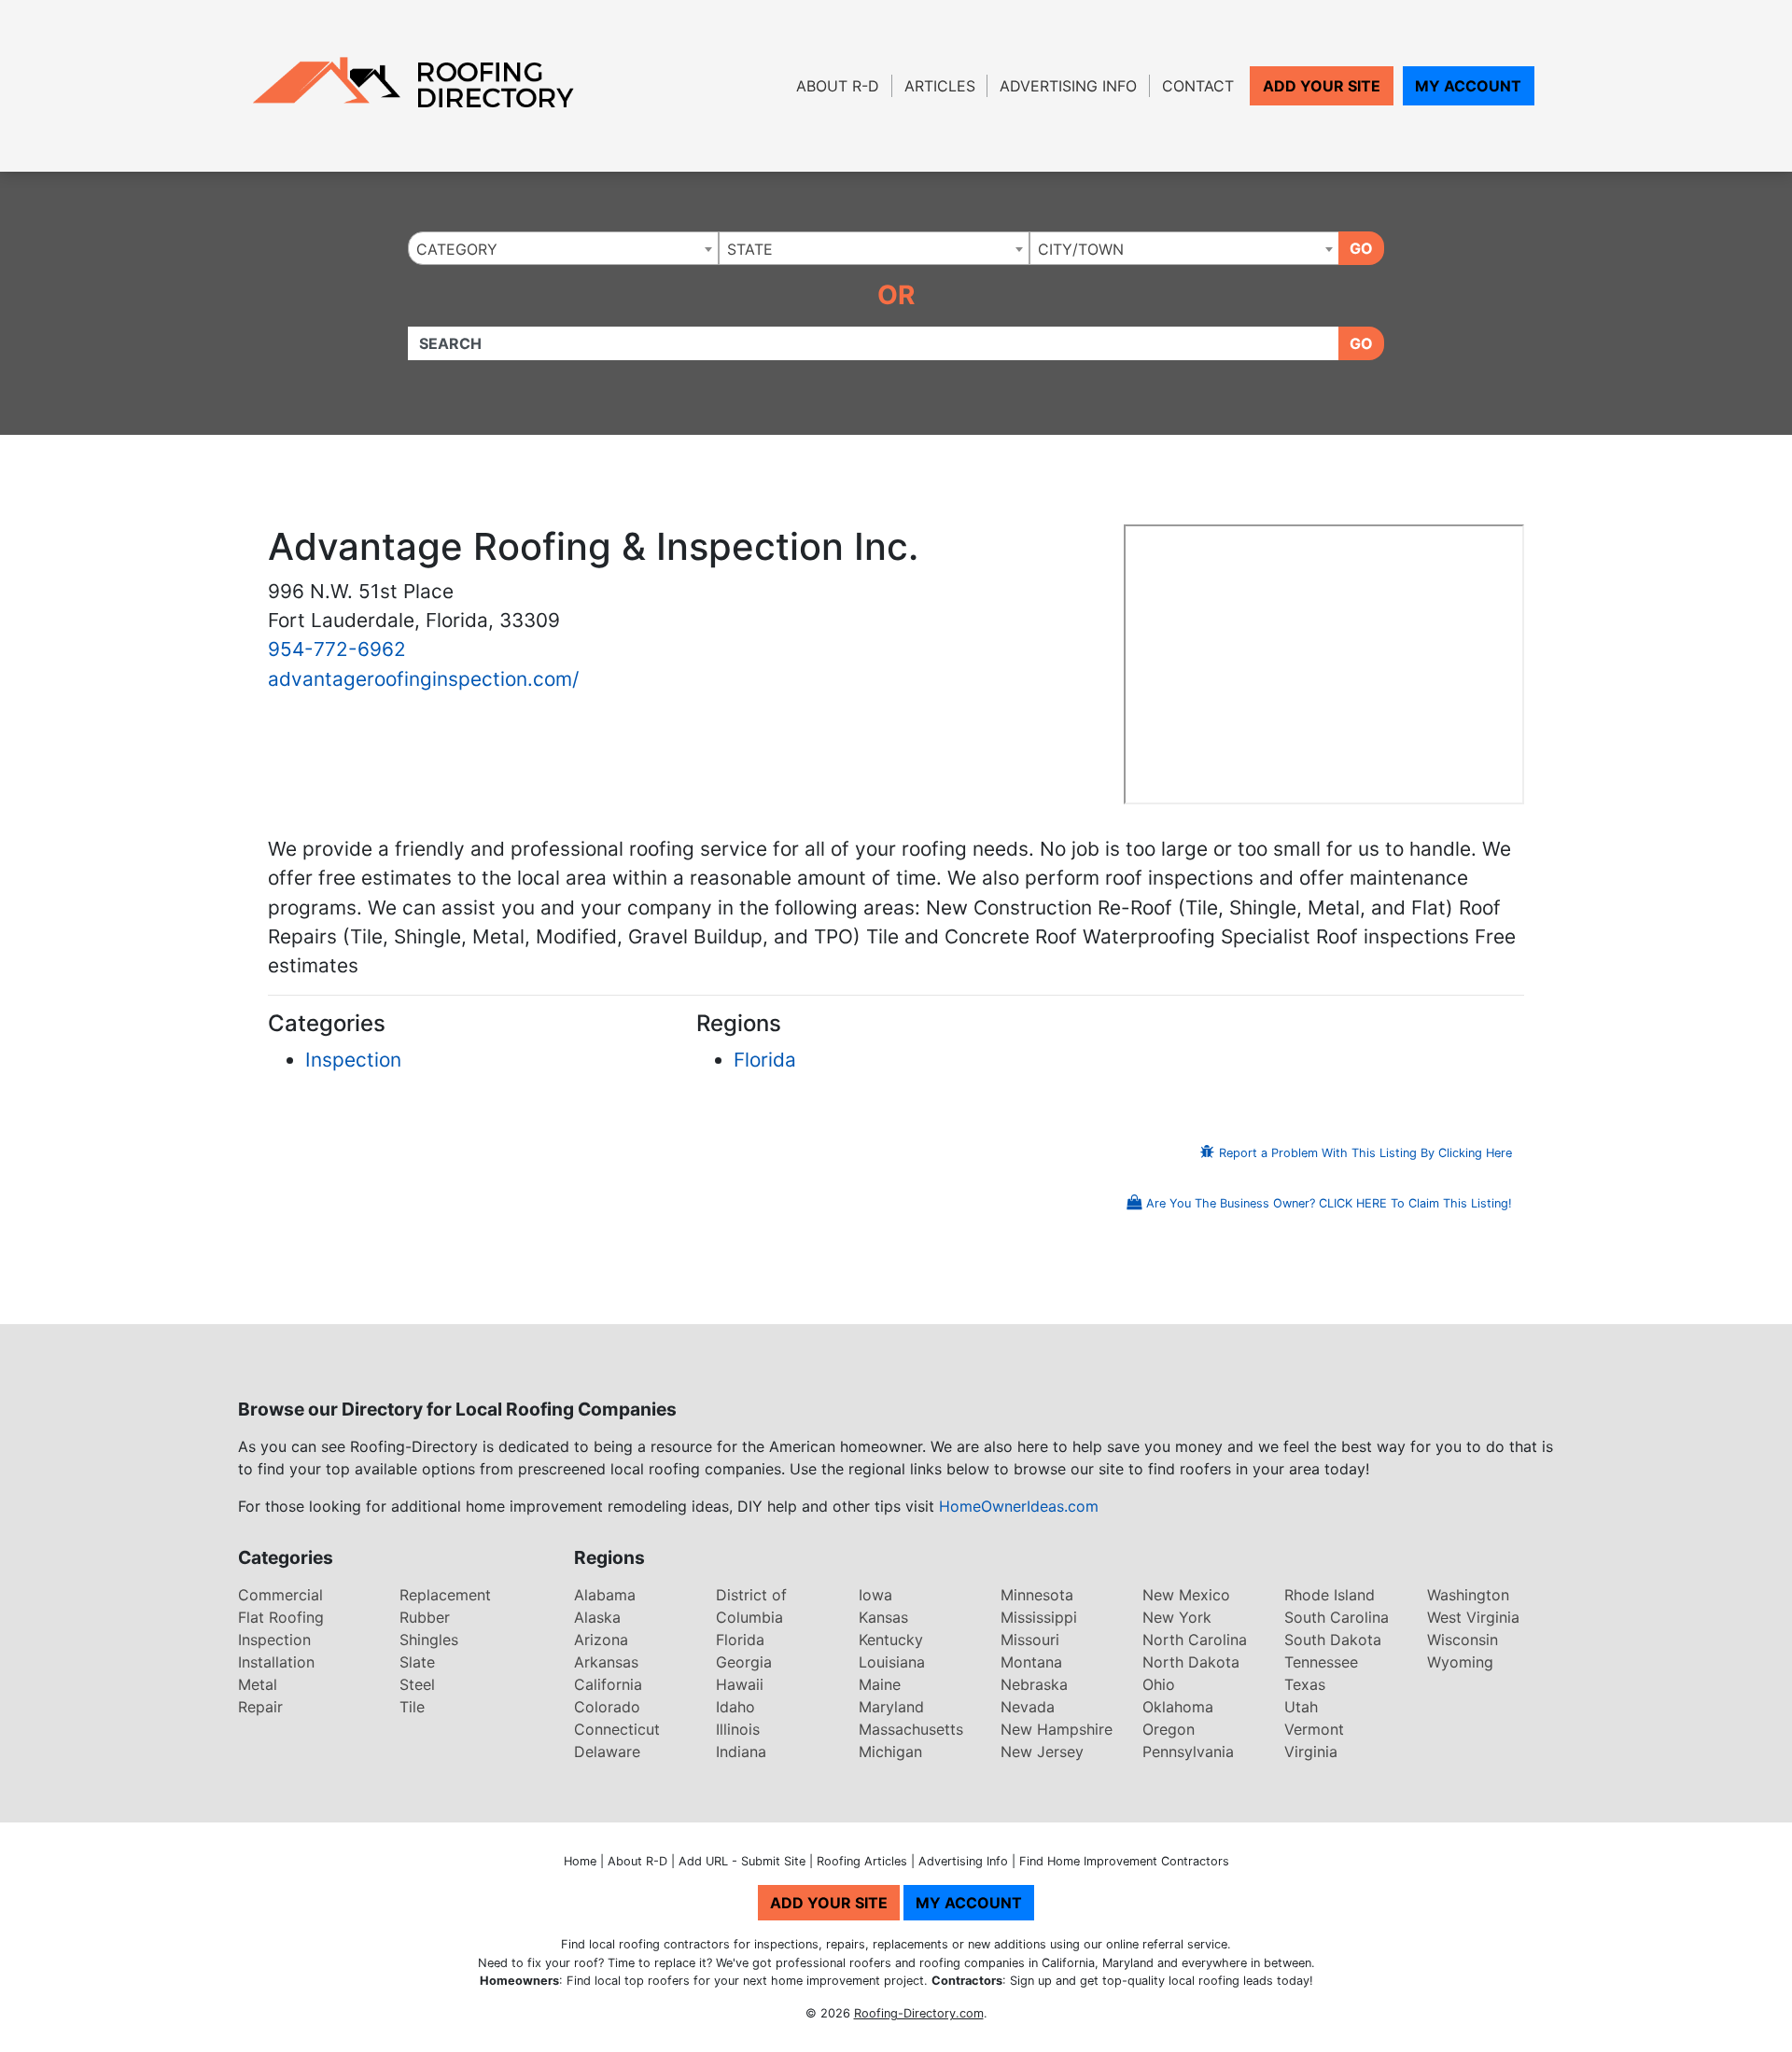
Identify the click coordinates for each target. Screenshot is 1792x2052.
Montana (1031, 1662)
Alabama (605, 1595)
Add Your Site (1322, 86)
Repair (260, 1707)
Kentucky (891, 1640)
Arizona (601, 1640)
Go (1361, 248)
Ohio (1159, 1684)
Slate (417, 1662)
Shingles (429, 1640)
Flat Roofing (281, 1617)
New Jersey (1042, 1752)
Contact (1198, 86)
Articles (940, 86)
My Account (1468, 86)
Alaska (597, 1617)
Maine (880, 1684)
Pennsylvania (1188, 1752)
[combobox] (563, 248)
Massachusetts (911, 1729)
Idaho (735, 1707)
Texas (1305, 1684)
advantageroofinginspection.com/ (423, 679)
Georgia (744, 1662)
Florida (765, 1060)
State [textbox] (750, 249)
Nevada (1028, 1707)
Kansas (883, 1617)
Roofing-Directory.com (919, 2013)
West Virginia (1473, 1617)
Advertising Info (1068, 86)
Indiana (741, 1752)
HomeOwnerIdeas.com (1019, 1506)
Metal (258, 1684)
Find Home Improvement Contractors (1124, 1861)
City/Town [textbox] (1081, 249)
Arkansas (606, 1662)
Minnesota (1037, 1595)
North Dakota (1191, 1662)
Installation (276, 1662)
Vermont (1314, 1729)
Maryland (891, 1707)
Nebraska (1034, 1684)
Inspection (353, 1060)
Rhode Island (1330, 1595)
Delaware (607, 1752)
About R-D (838, 86)
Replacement (445, 1595)
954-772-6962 (337, 649)
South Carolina (1337, 1617)
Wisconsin (1463, 1640)
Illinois (738, 1729)
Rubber (425, 1617)
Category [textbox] (457, 249)
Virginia (1311, 1752)
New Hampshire (1057, 1729)
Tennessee (1321, 1662)
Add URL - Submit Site (742, 1861)
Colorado (607, 1707)
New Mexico (1186, 1595)
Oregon (1169, 1729)
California (608, 1684)
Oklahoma (1178, 1707)
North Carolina (1195, 1640)
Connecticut (617, 1729)
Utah (1301, 1707)
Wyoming (1460, 1662)
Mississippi (1039, 1617)
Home (580, 1861)
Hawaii (740, 1684)
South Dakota (1333, 1640)
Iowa (875, 1595)
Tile (412, 1707)
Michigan (890, 1752)
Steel (417, 1684)
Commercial (280, 1595)
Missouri (1030, 1640)
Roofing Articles (862, 1861)
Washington (1468, 1595)
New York (1177, 1617)
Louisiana (892, 1662)
